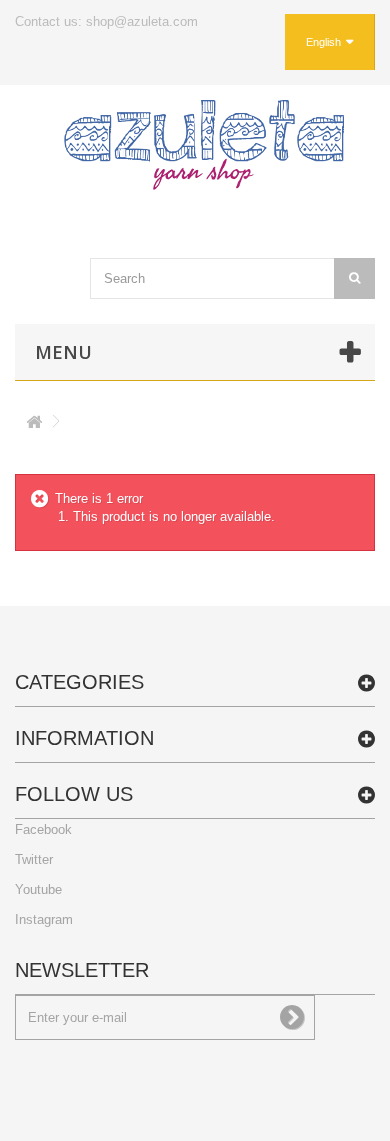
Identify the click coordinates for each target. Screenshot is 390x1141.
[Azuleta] (204, 145)
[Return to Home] (34, 425)
